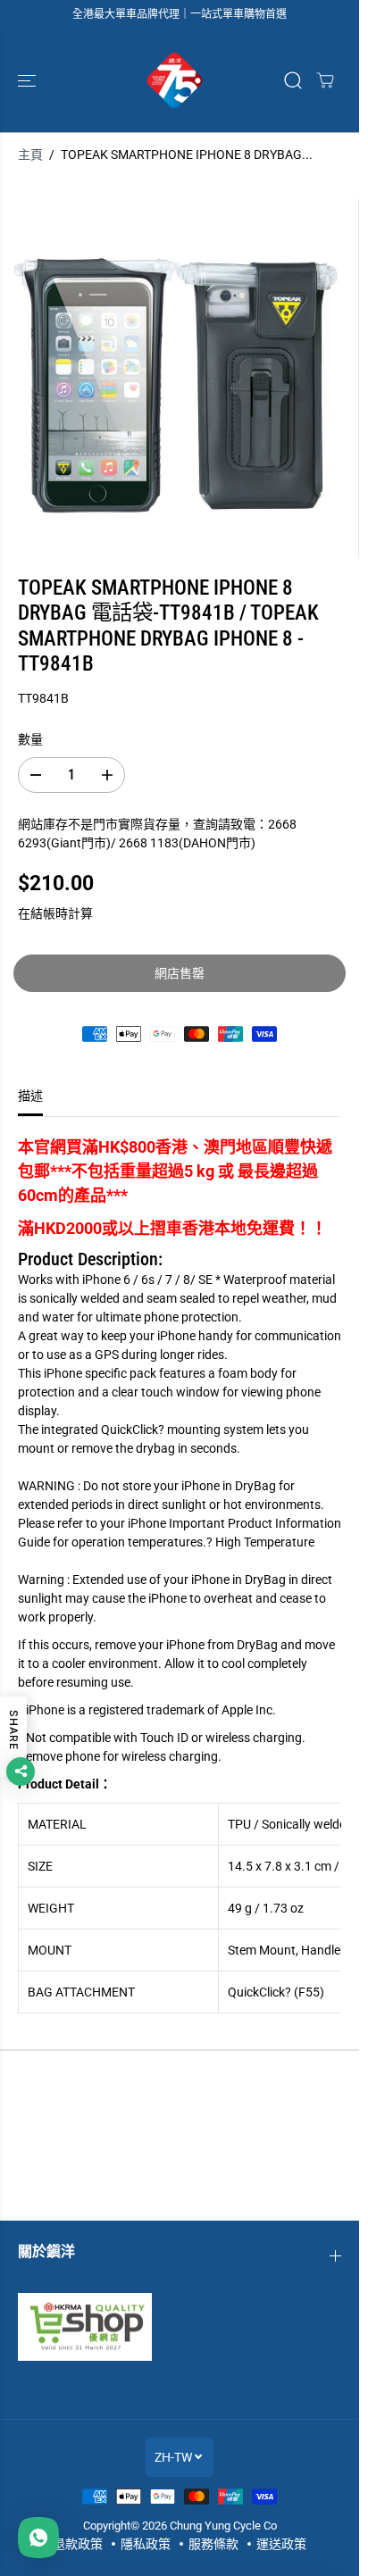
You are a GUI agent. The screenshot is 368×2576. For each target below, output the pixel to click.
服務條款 (213, 2544)
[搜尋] (293, 80)
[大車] (325, 80)
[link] (180, 2327)
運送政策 (281, 2544)
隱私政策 (146, 2544)
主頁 (30, 154)
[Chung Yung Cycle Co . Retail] (175, 80)
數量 (30, 739)
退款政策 (78, 2544)
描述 (30, 1096)
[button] (29, 80)
